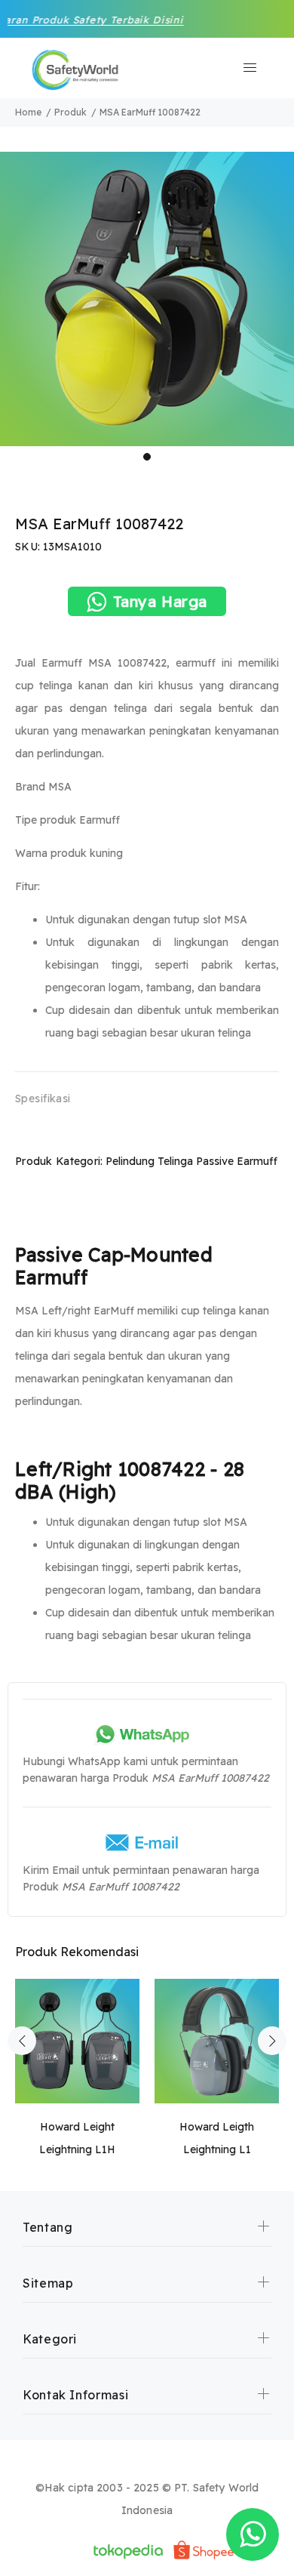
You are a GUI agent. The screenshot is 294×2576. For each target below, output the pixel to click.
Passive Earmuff (237, 1161)
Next (272, 2041)
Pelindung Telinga (149, 1161)
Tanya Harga (161, 601)
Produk (70, 112)
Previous (22, 2041)
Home (28, 112)
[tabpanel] (147, 299)
